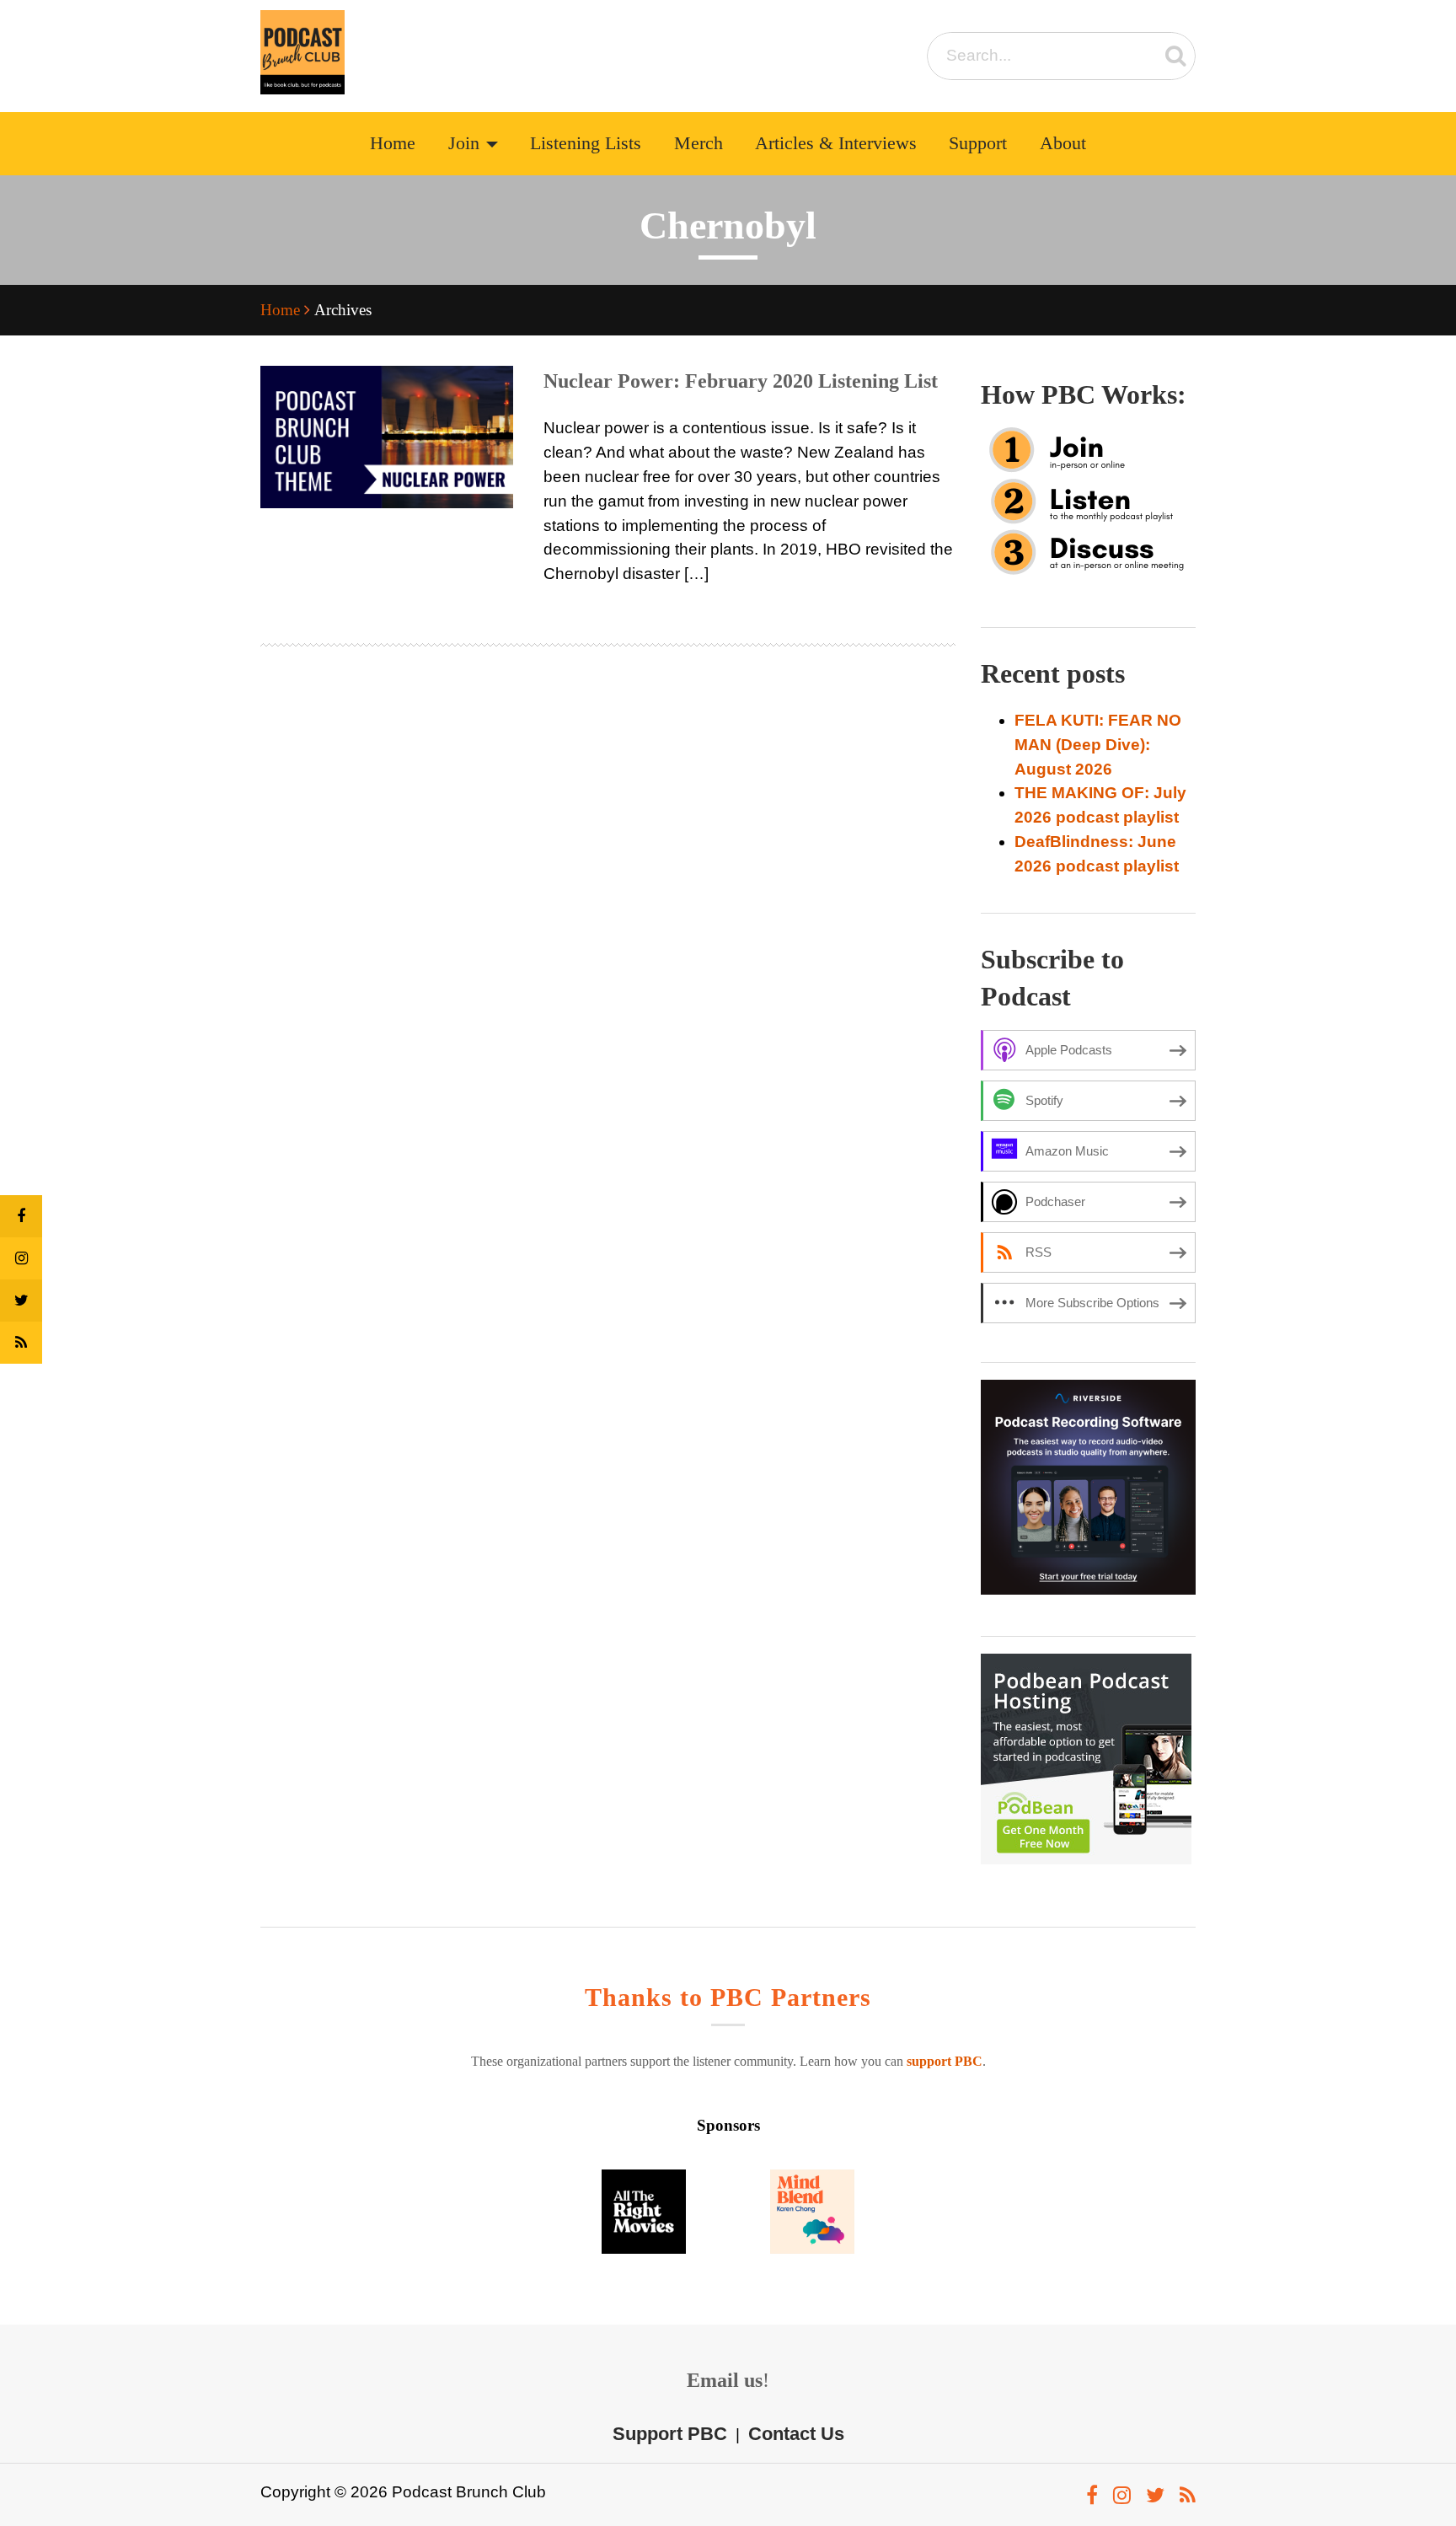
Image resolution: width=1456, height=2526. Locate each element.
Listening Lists (586, 143)
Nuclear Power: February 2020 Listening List (741, 381)
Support (978, 143)
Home (393, 143)
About (1063, 143)
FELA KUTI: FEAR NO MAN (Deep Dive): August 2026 (1098, 745)
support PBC (945, 2061)
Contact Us (796, 2434)
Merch (699, 143)
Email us (725, 2380)
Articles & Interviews (836, 143)
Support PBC (670, 2434)
